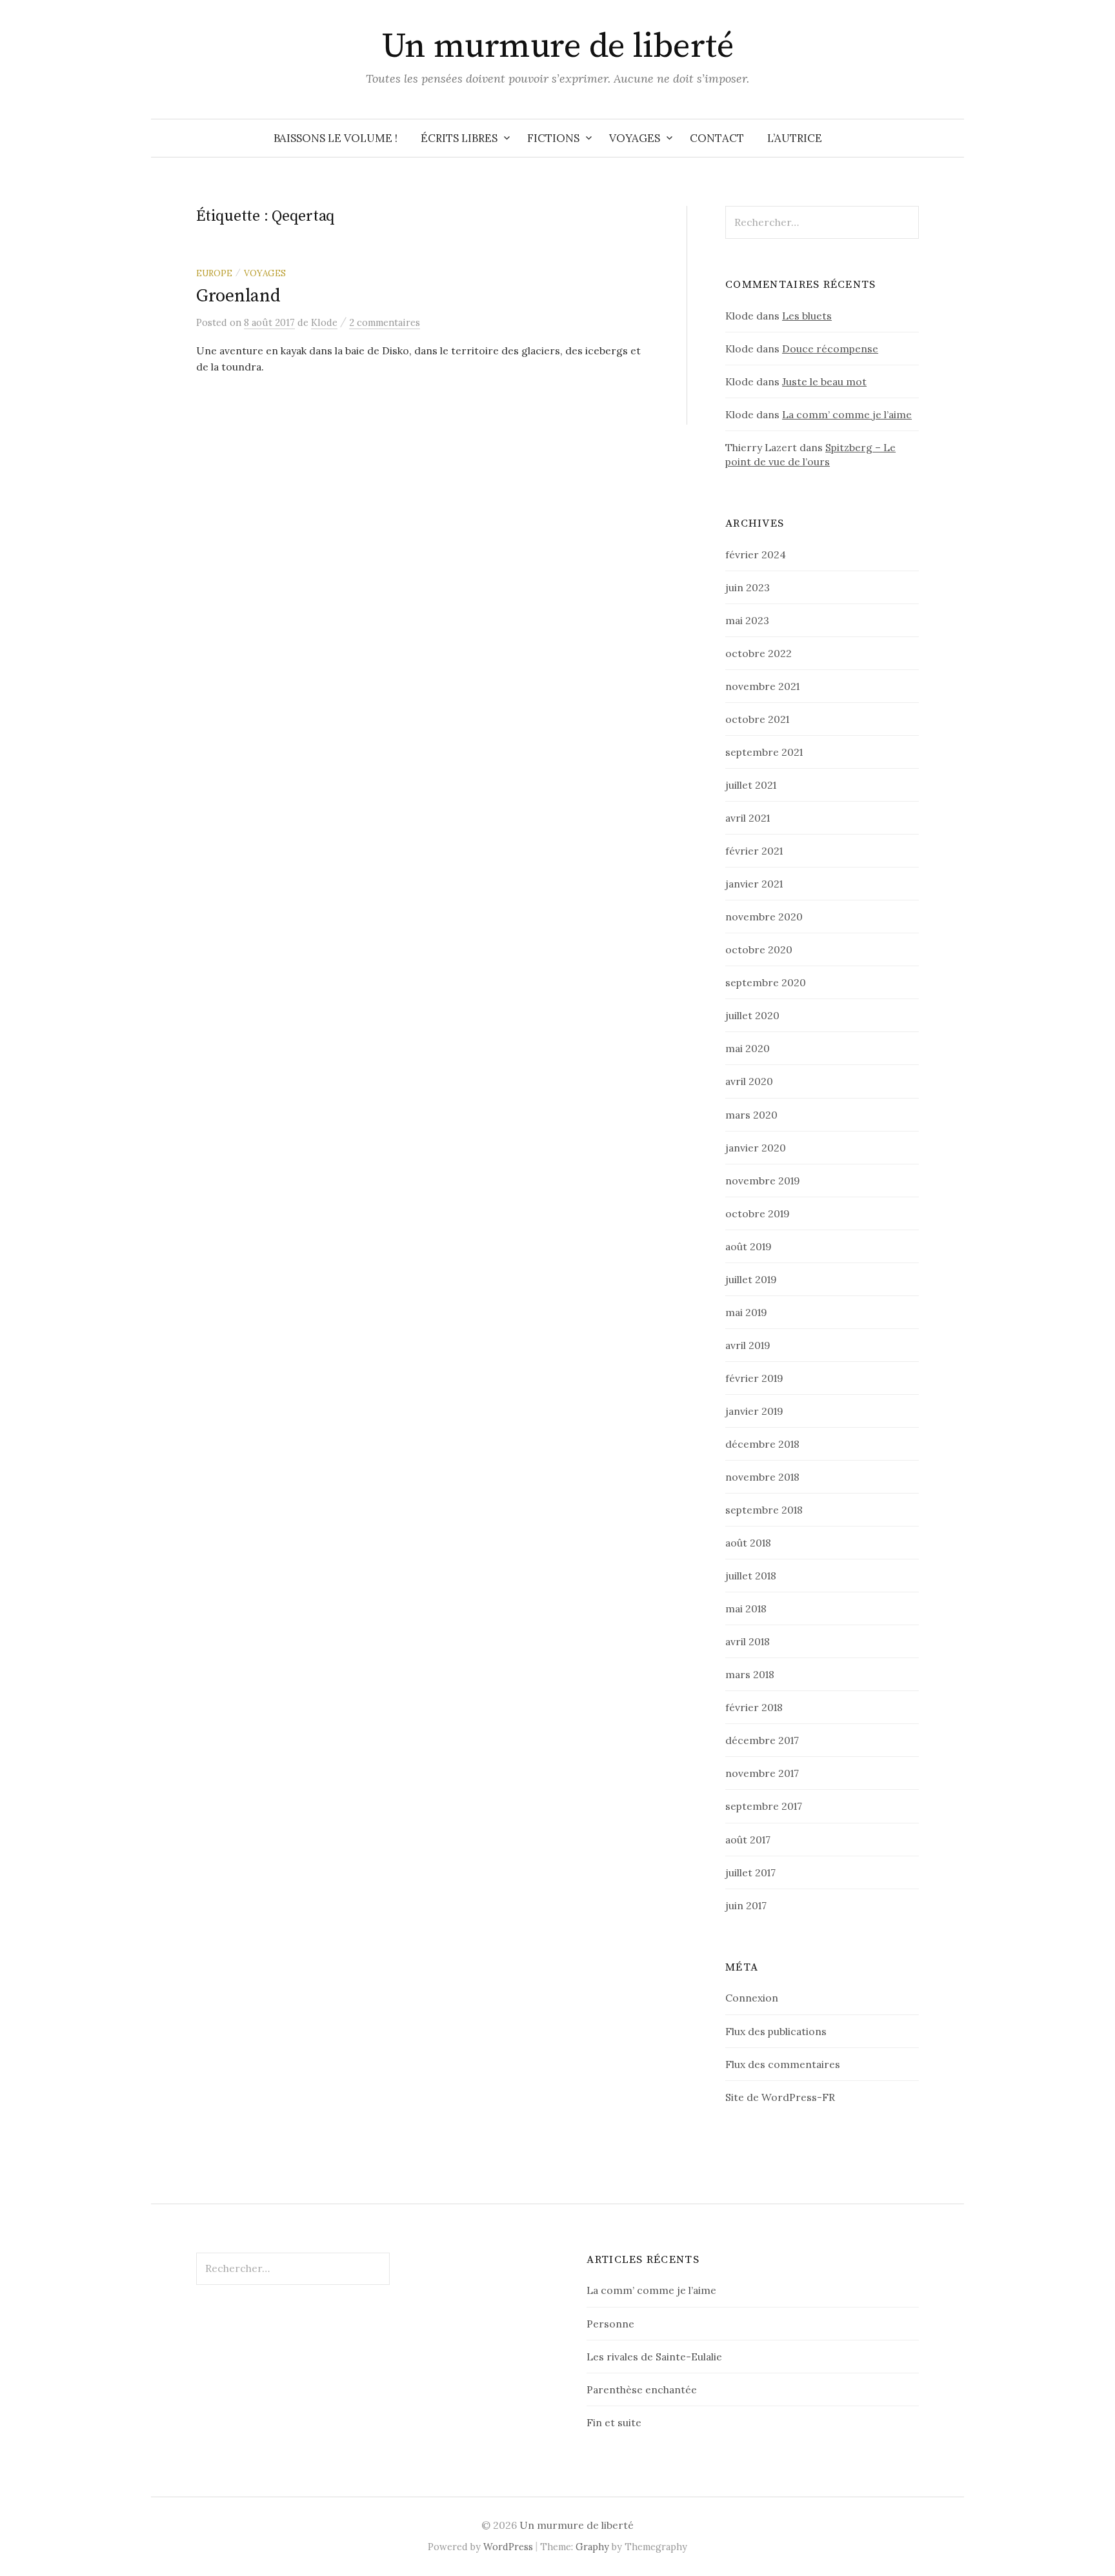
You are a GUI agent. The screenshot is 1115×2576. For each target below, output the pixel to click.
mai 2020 (748, 1048)
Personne (610, 2324)
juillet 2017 (750, 1872)
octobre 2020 (759, 949)
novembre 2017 (762, 1773)
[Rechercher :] (953, 138)
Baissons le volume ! (336, 138)
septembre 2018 (764, 1510)
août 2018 (748, 1543)
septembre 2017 (764, 1806)
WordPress (508, 2547)
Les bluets (807, 316)
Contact (717, 138)
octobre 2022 (758, 653)
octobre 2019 (758, 1213)
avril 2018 (748, 1641)
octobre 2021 (757, 719)
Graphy (592, 2547)
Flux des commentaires (783, 2064)
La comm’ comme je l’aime (847, 414)
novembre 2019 (763, 1181)
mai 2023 (747, 620)
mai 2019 (746, 1312)
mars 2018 (750, 1674)
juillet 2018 (751, 1576)
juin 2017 (746, 1905)
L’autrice (795, 138)
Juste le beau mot (824, 381)
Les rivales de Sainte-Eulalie (654, 2357)
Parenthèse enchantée (642, 2389)
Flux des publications (776, 2031)
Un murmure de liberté (558, 46)
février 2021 (754, 851)
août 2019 (748, 1246)
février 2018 (754, 1707)
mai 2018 (746, 1608)
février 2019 (754, 1378)
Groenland (238, 296)
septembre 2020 (766, 982)
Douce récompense (830, 349)
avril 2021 (748, 818)
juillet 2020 (752, 1015)
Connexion (752, 1998)
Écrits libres (459, 138)
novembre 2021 (762, 686)
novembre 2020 (764, 917)
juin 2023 (748, 587)
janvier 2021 (754, 884)
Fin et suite (614, 2422)
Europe (214, 273)
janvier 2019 (754, 1411)
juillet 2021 (751, 785)
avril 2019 (748, 1345)
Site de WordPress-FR (780, 2097)
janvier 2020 (756, 1148)
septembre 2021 (764, 752)
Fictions (553, 138)
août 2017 (748, 1840)
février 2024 (756, 554)
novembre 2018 (762, 1477)
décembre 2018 (762, 1444)
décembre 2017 (762, 1740)
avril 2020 (749, 1081)
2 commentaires (385, 322)
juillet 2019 (751, 1279)
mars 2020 (751, 1115)
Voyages (635, 138)
